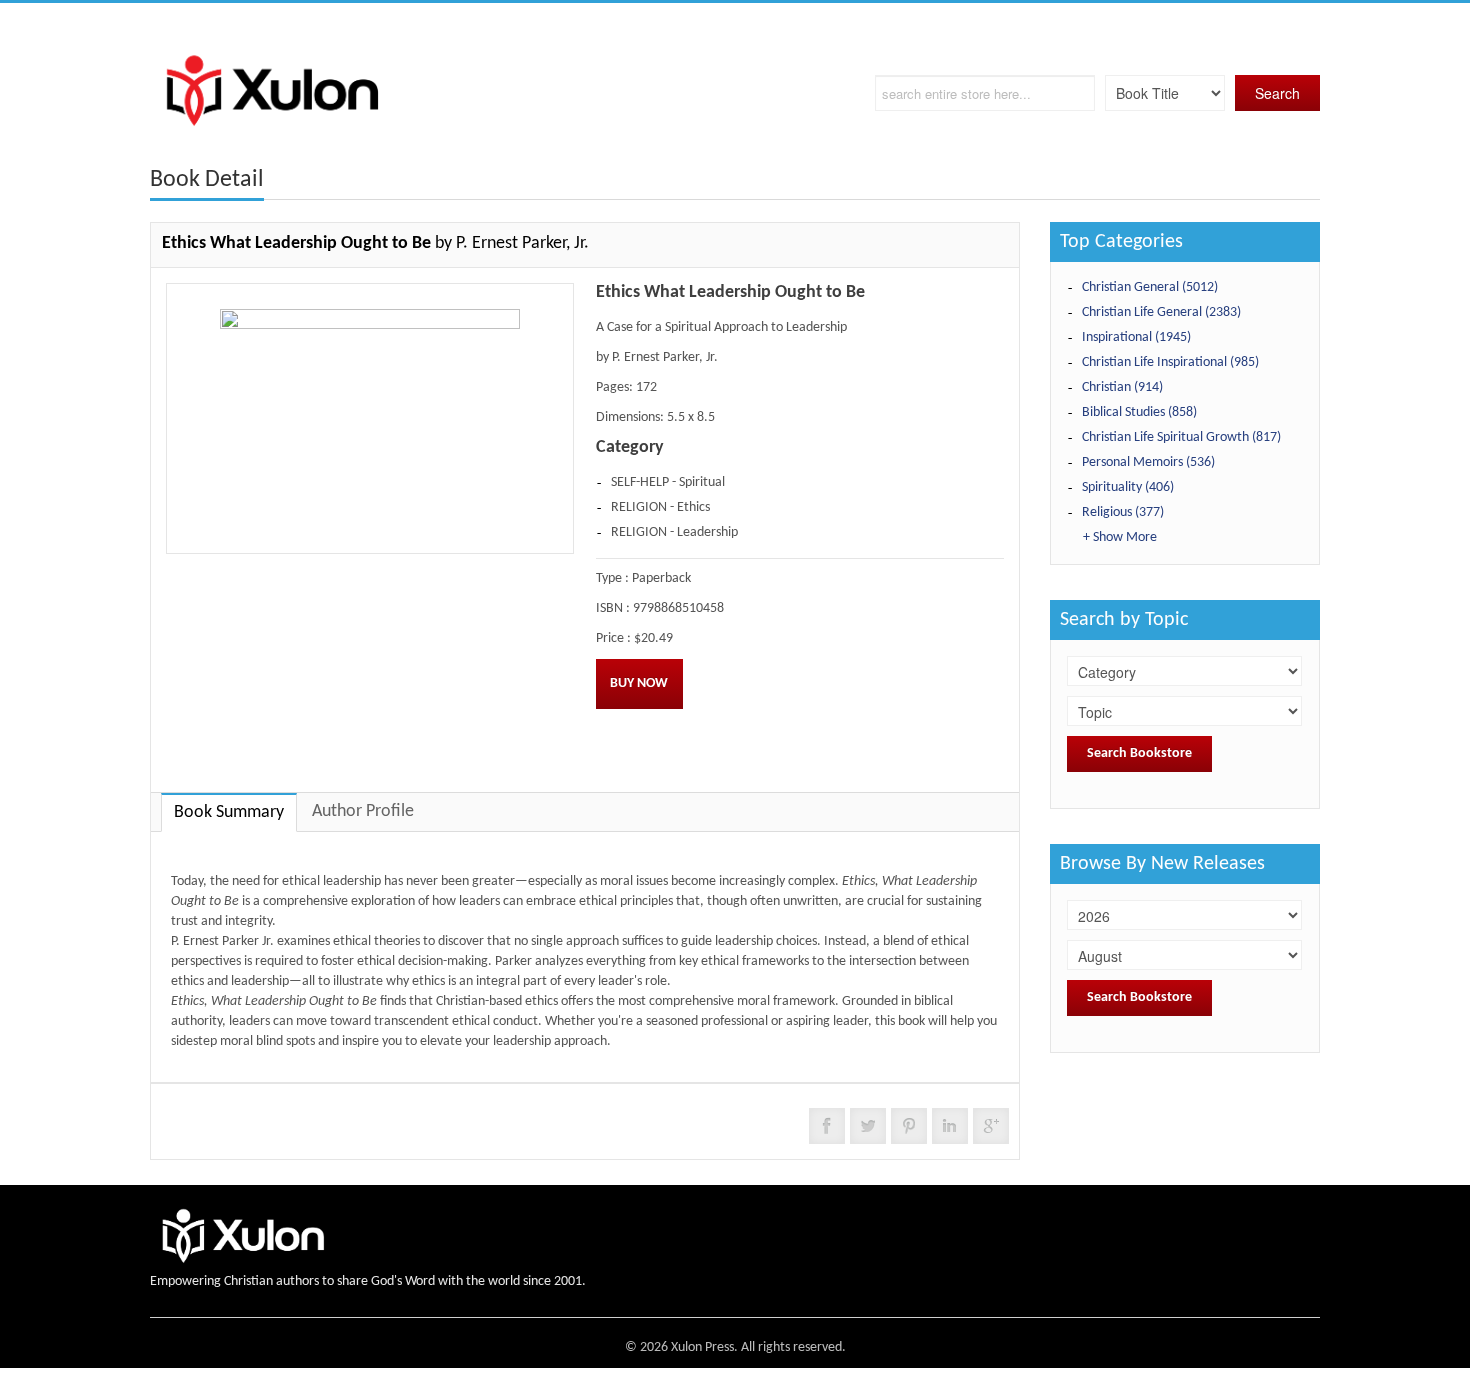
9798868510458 (678, 608)
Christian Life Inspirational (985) (1170, 362)
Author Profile (363, 811)
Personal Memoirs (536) (1148, 462)
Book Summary (229, 812)
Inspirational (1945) (1136, 337)
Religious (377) (1123, 512)
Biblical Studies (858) (1139, 412)
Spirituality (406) (1128, 487)
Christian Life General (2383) (1161, 312)
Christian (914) (1122, 387)
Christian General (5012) (1150, 287)
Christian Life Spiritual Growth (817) (1181, 437)
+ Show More (1120, 537)
